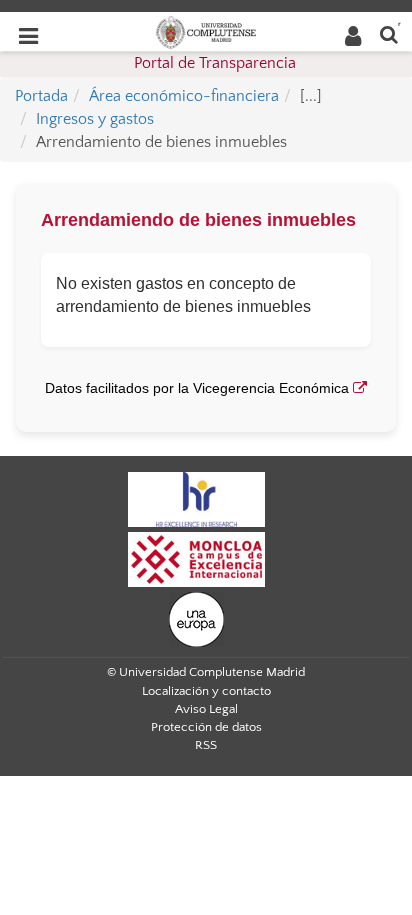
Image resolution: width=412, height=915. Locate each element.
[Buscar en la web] (389, 33)
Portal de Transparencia (215, 63)
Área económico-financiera (184, 96)
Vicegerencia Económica (273, 388)
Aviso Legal (206, 709)
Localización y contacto (206, 691)
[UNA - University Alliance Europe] (196, 618)
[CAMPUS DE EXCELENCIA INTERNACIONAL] (197, 558)
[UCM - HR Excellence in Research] (197, 498)
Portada (41, 96)
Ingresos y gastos (95, 119)
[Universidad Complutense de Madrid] (206, 31)
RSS (206, 745)
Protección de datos (206, 727)
